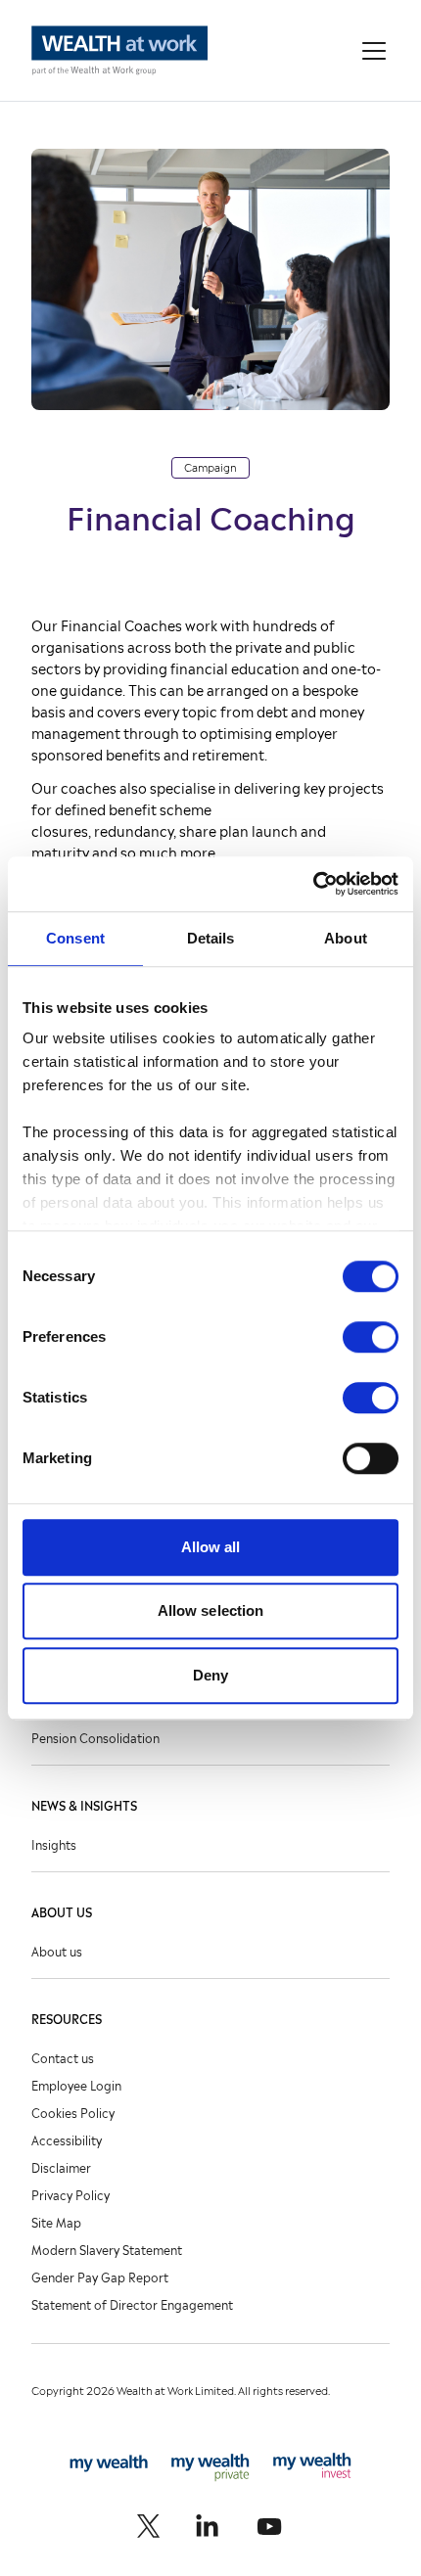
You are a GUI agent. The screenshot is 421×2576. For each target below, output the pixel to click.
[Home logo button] (120, 50)
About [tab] (346, 938)
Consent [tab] (75, 938)
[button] (374, 51)
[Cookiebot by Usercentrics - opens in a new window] (313, 884)
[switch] (371, 1337)
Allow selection (211, 1610)
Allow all (211, 1547)
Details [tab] (211, 938)
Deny (210, 1675)
